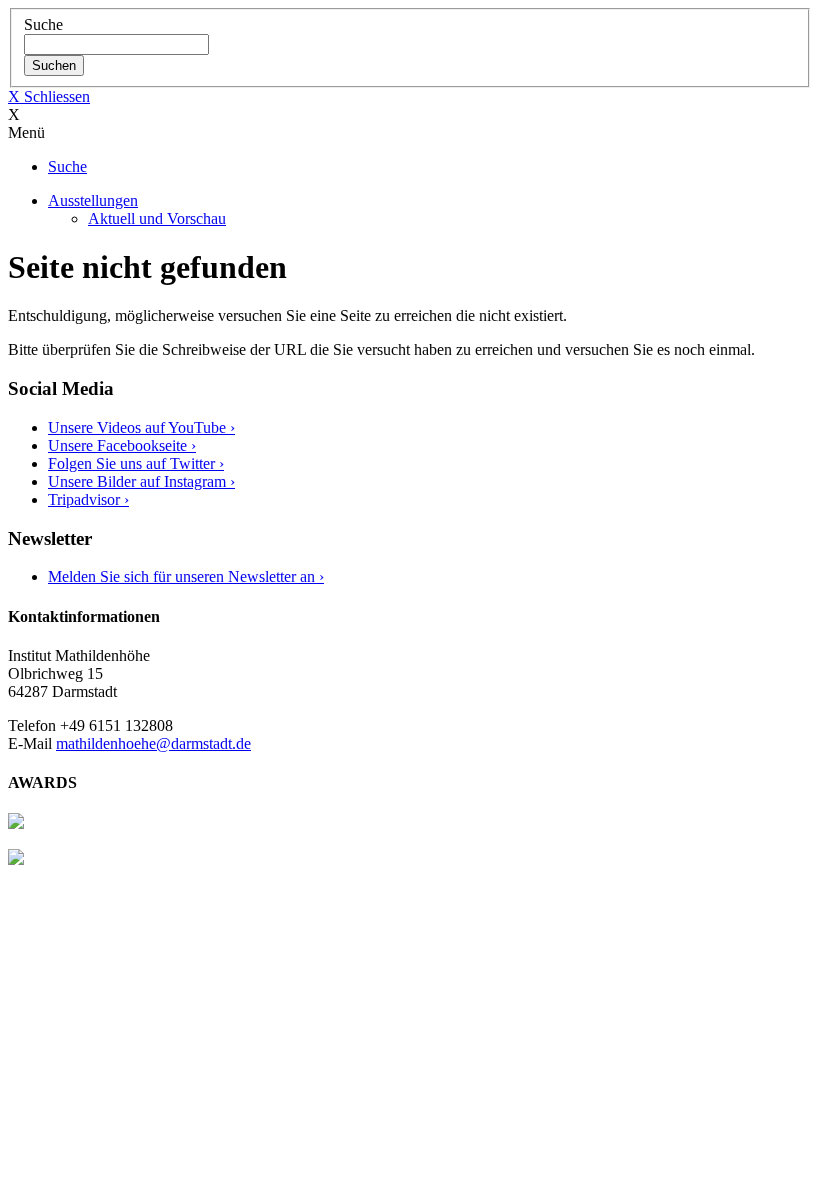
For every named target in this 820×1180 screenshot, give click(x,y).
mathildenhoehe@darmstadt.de (153, 743)
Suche (43, 24)
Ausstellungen (93, 200)
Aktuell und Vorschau (157, 218)
